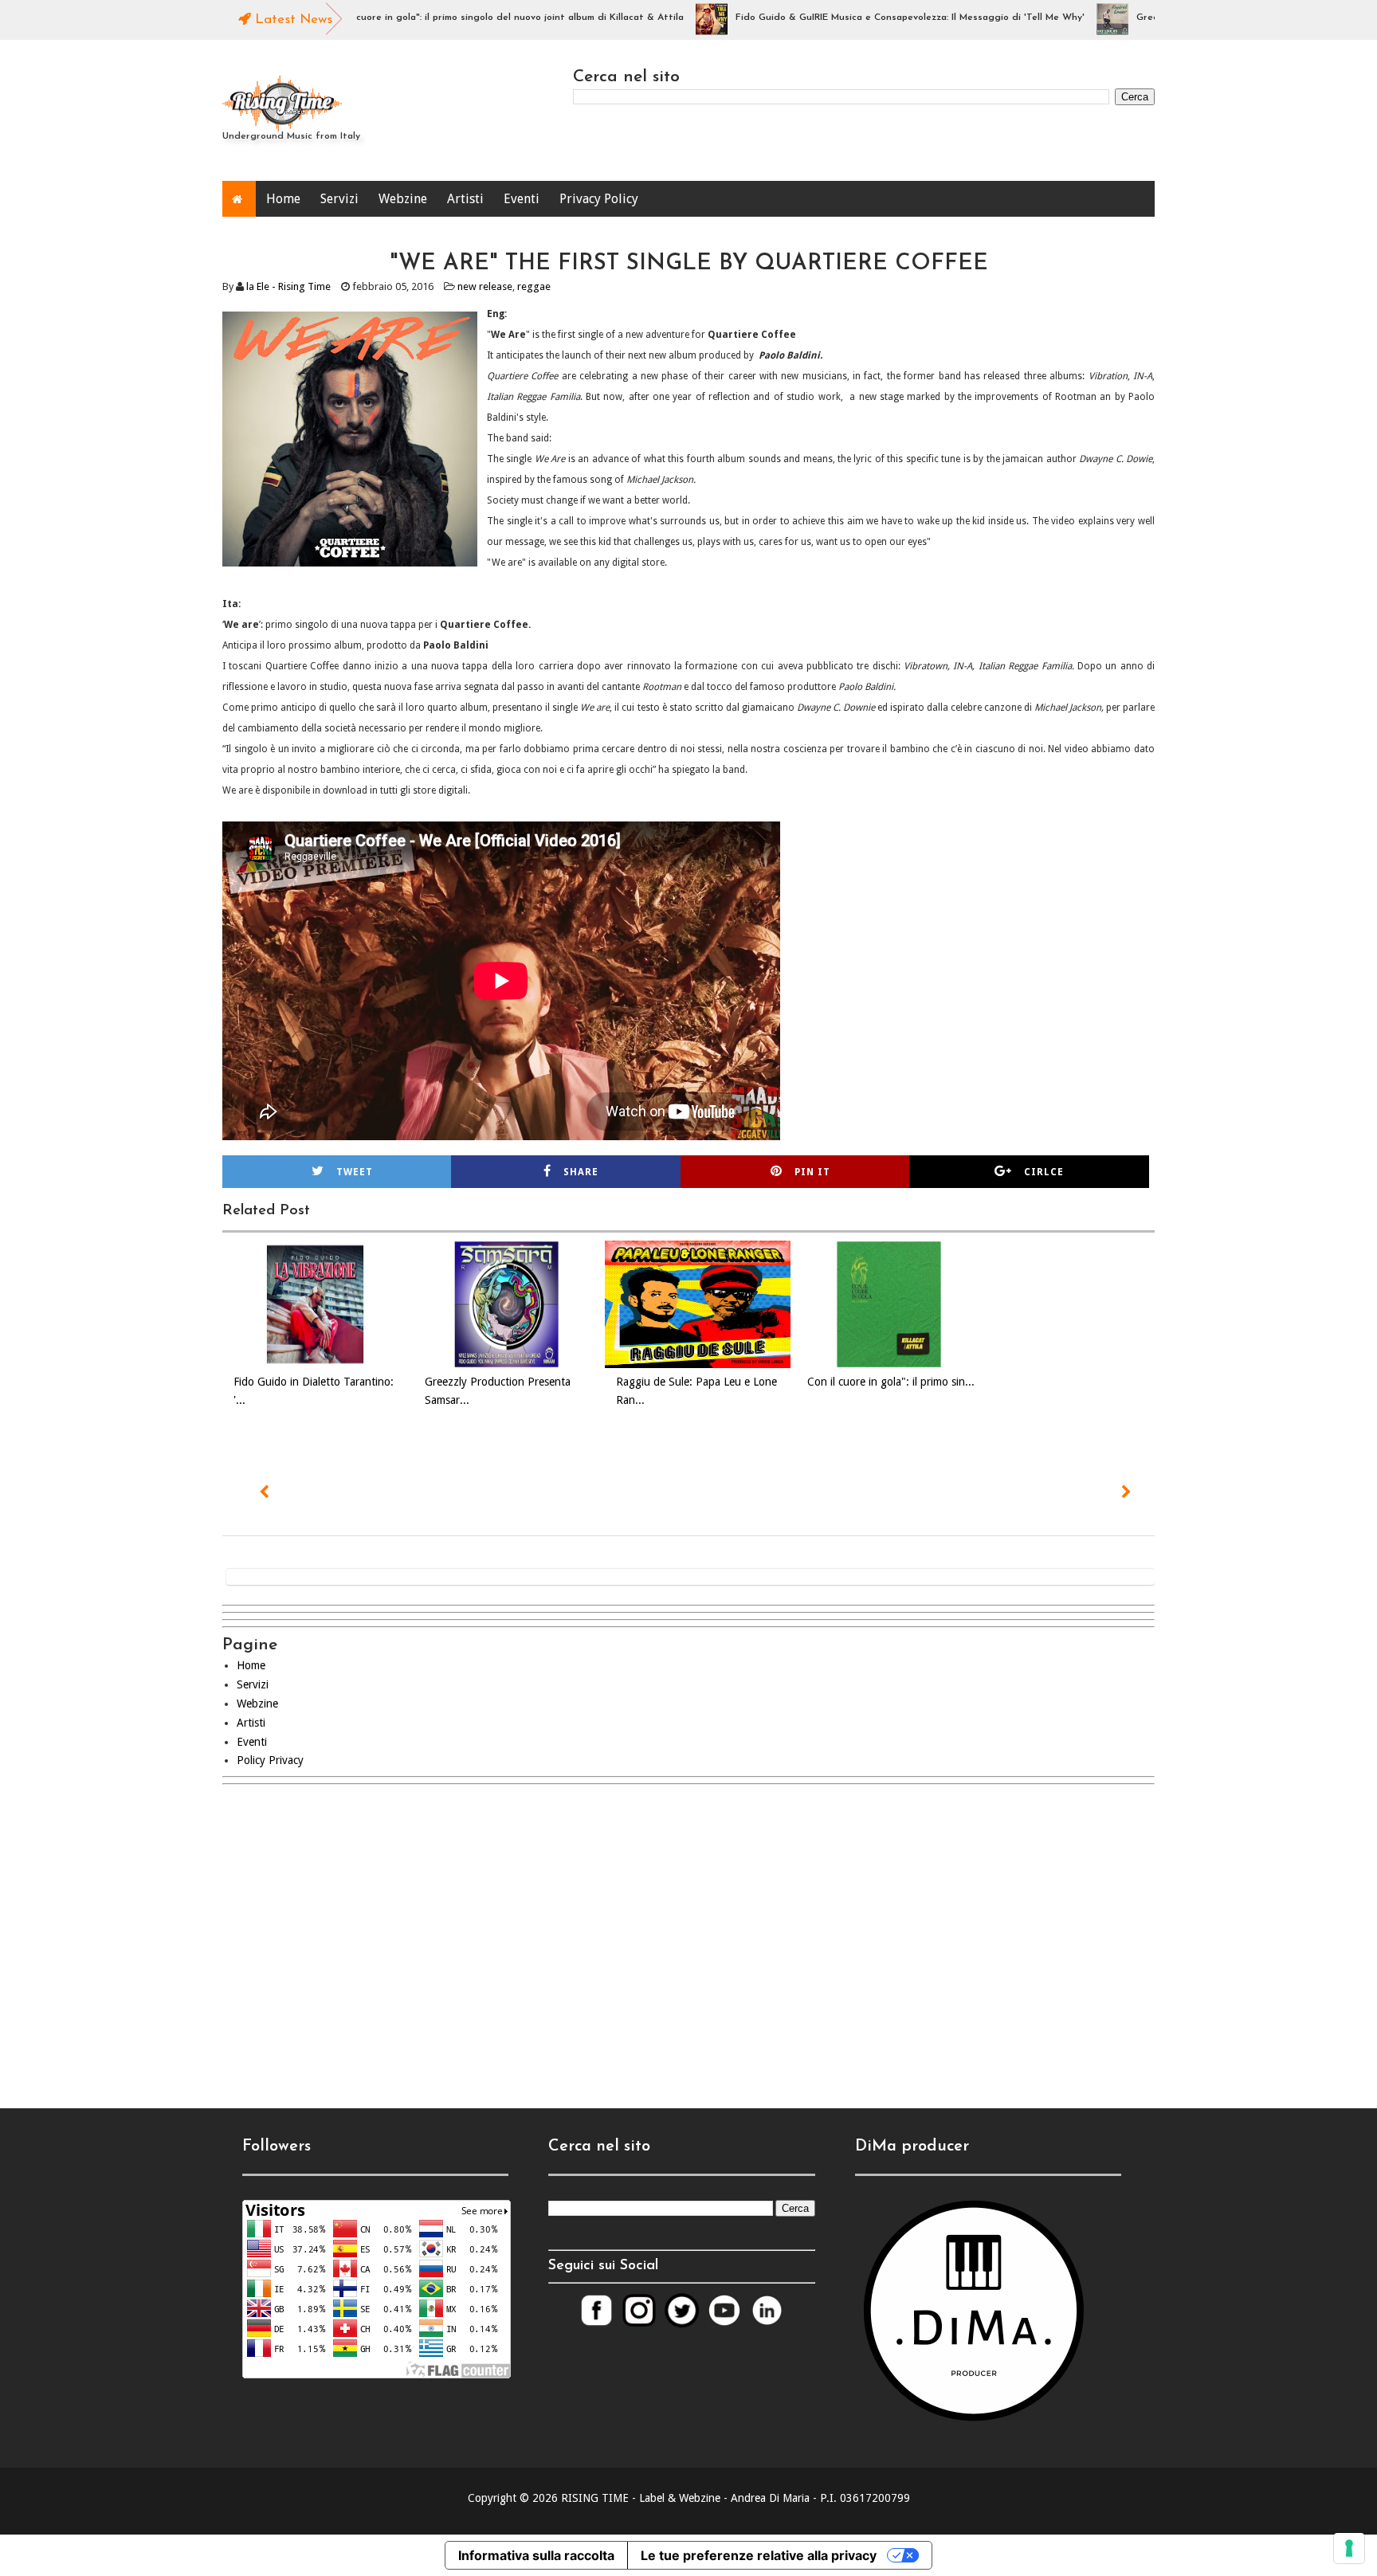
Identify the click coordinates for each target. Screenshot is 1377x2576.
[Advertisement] (688, 1933)
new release (485, 286)
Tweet (355, 1172)
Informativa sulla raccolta (536, 2555)
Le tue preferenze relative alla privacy (759, 2555)
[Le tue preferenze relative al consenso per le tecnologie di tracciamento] (1349, 2548)
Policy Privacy (270, 1760)
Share (581, 1172)
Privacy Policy (599, 199)
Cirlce (1044, 1172)
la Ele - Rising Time (288, 286)
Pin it (812, 1172)
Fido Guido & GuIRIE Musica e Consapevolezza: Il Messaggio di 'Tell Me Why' (858, 18)
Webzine (403, 199)
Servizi (339, 199)
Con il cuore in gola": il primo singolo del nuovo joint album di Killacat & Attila (454, 18)
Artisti (465, 199)
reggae (534, 286)
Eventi (522, 199)
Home (283, 199)
